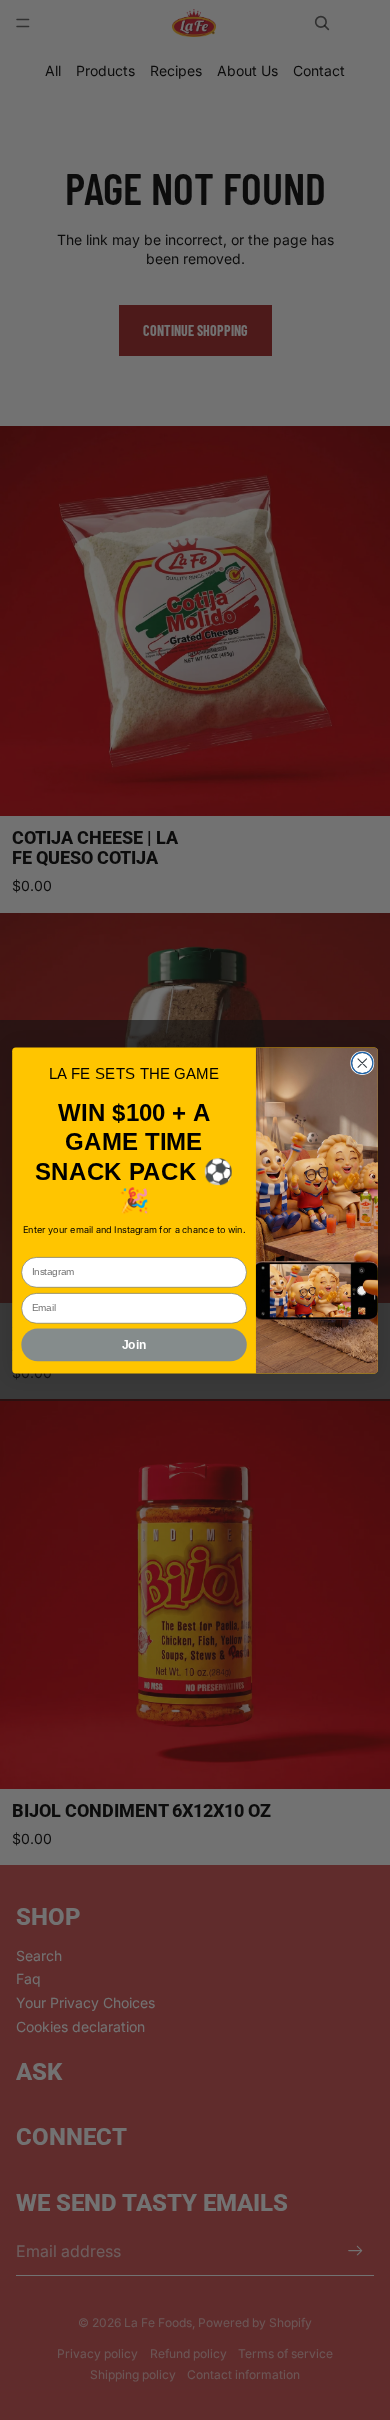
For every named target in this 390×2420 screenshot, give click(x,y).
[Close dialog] (362, 1062)
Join (134, 1344)
